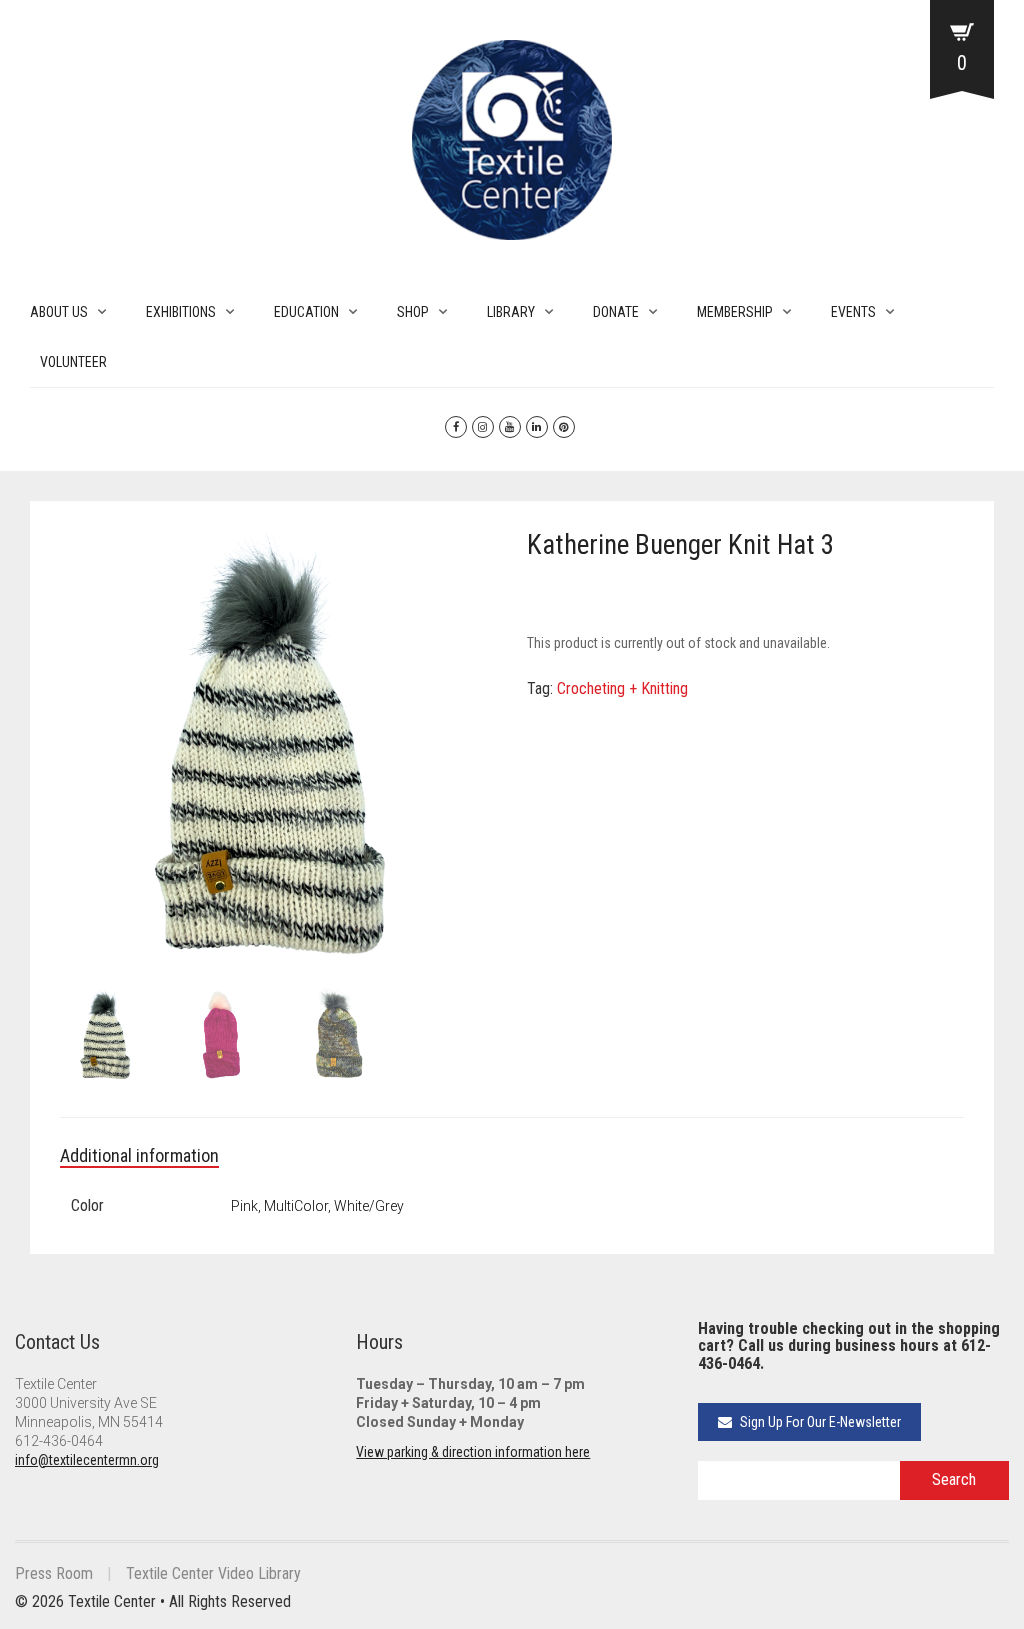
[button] (472, 556)
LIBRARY (511, 312)
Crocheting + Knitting (622, 688)
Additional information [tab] (139, 1155)
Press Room (54, 1573)
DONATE (616, 312)
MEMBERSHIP (735, 312)
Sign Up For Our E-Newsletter (819, 1422)
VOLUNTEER (73, 362)
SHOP (413, 312)
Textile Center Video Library (213, 1573)
